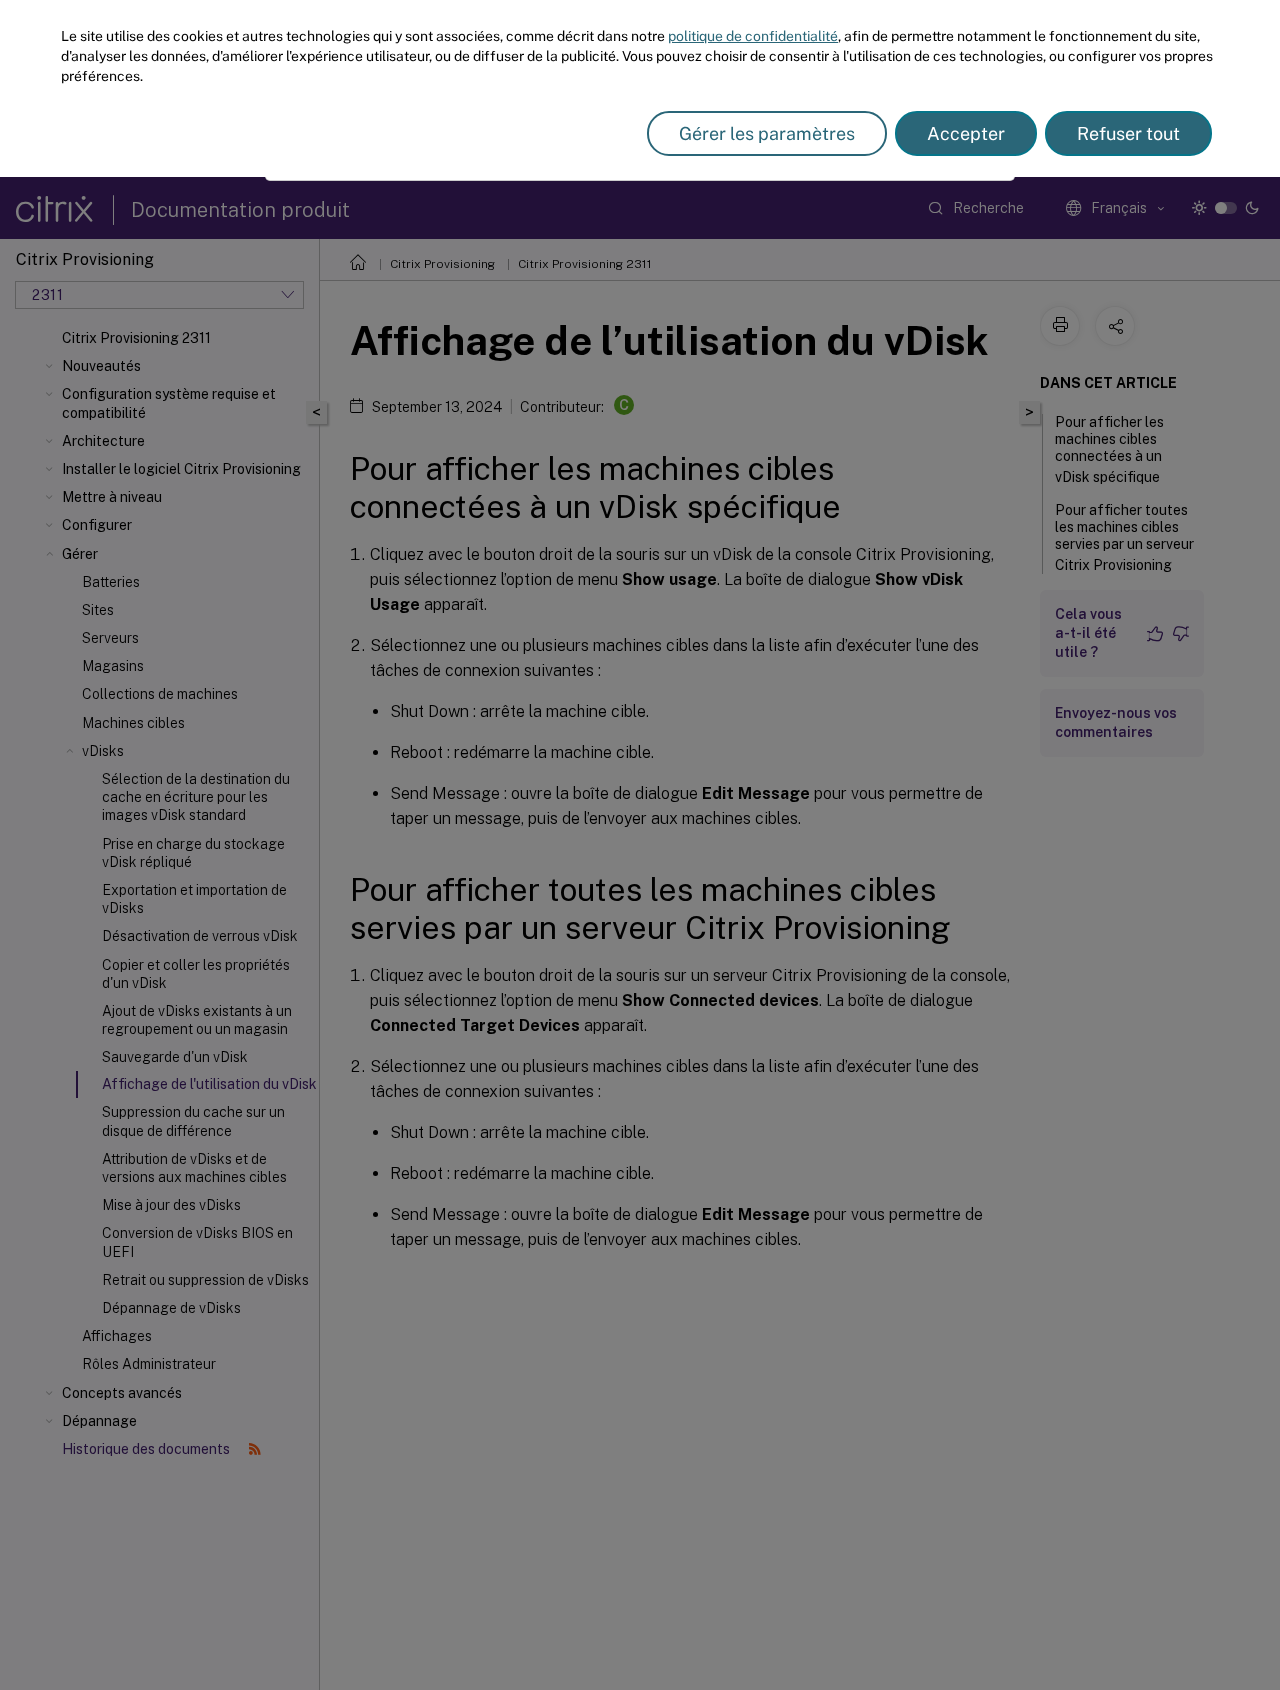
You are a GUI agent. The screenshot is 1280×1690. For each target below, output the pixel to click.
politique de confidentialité (753, 36)
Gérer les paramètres (767, 133)
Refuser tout (1128, 133)
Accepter (966, 133)
